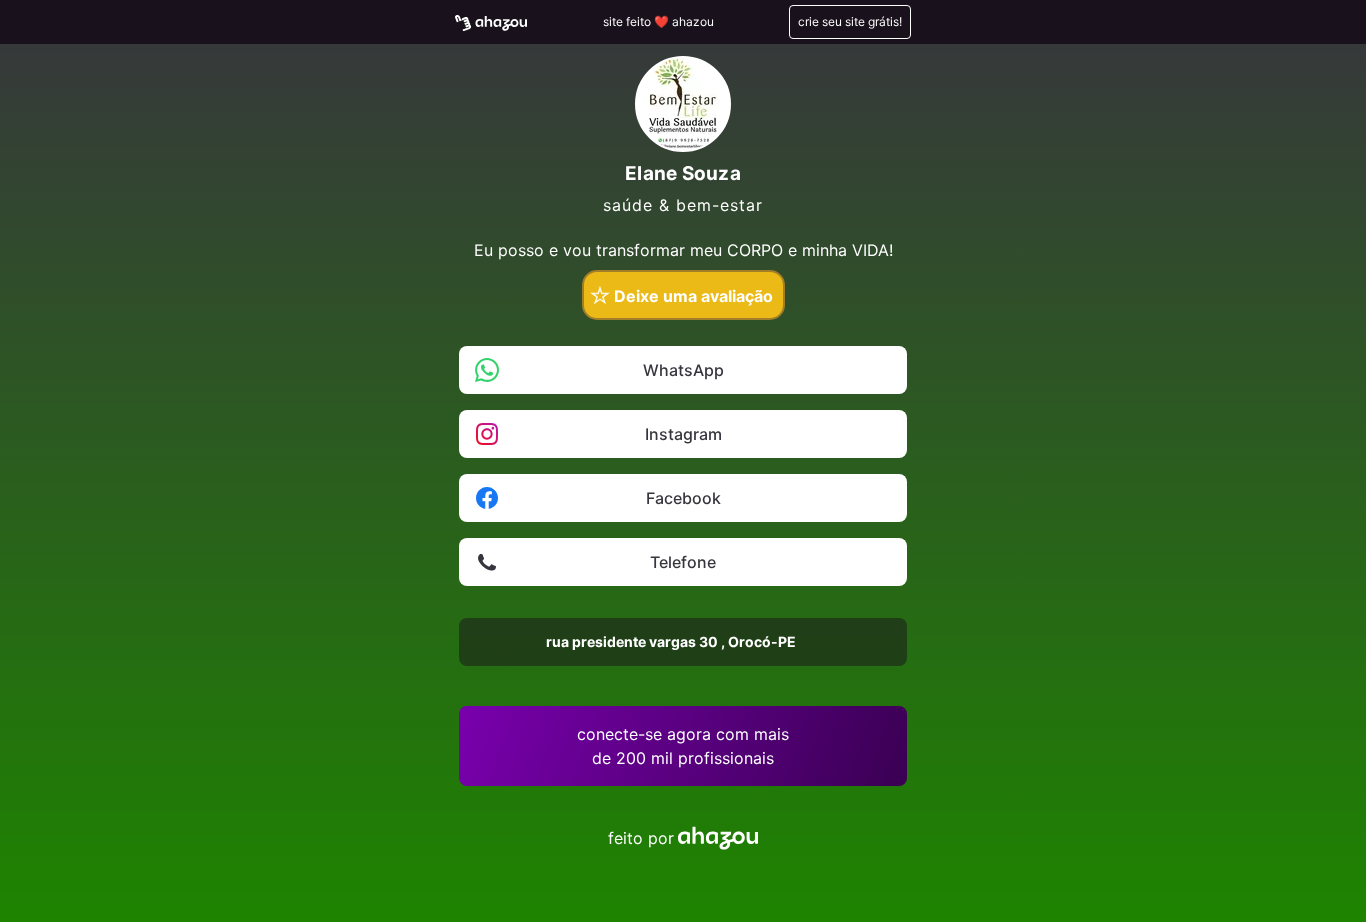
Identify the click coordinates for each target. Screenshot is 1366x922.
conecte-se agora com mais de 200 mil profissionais (683, 746)
